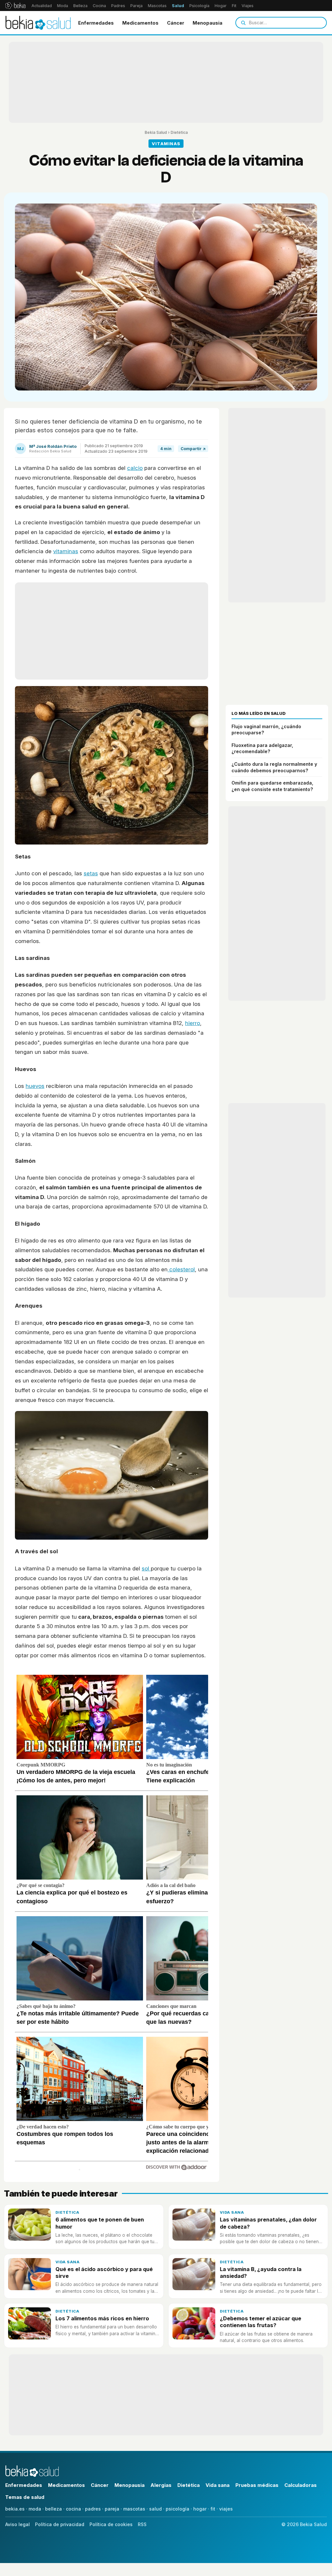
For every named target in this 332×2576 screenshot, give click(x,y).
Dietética (179, 132)
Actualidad (42, 6)
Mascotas (157, 6)
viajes (226, 2509)
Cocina (99, 6)
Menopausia (207, 23)
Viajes (248, 6)
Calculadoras (301, 2485)
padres (93, 2509)
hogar (200, 2509)
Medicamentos (140, 23)
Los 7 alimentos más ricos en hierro (102, 2318)
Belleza (80, 6)
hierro (193, 1023)
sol (146, 1568)
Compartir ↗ (193, 449)
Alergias (161, 2485)
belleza (53, 2509)
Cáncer (176, 23)
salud (155, 2509)
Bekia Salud (156, 132)
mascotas (134, 2509)
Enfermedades (96, 23)
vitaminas (66, 551)
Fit (234, 6)
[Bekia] (15, 6)
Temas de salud (25, 2497)
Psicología (199, 6)
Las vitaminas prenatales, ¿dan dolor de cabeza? (268, 2223)
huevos (35, 1086)
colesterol (181, 1269)
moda (35, 2509)
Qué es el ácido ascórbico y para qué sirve (104, 2273)
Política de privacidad (60, 2524)
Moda (63, 6)
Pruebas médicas (257, 2485)
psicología (178, 2509)
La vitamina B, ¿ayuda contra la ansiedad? (261, 2273)
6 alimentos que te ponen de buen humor (100, 2223)
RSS (142, 2524)
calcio (135, 468)
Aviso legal (18, 2524)
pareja (112, 2509)
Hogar (221, 6)
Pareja (136, 6)
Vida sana (232, 2212)
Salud (178, 6)
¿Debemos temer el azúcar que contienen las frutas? (261, 2322)
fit (213, 2509)
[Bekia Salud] (38, 23)
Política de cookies (111, 2524)
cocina (73, 2509)
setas (91, 873)
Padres (118, 6)
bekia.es (15, 2509)
